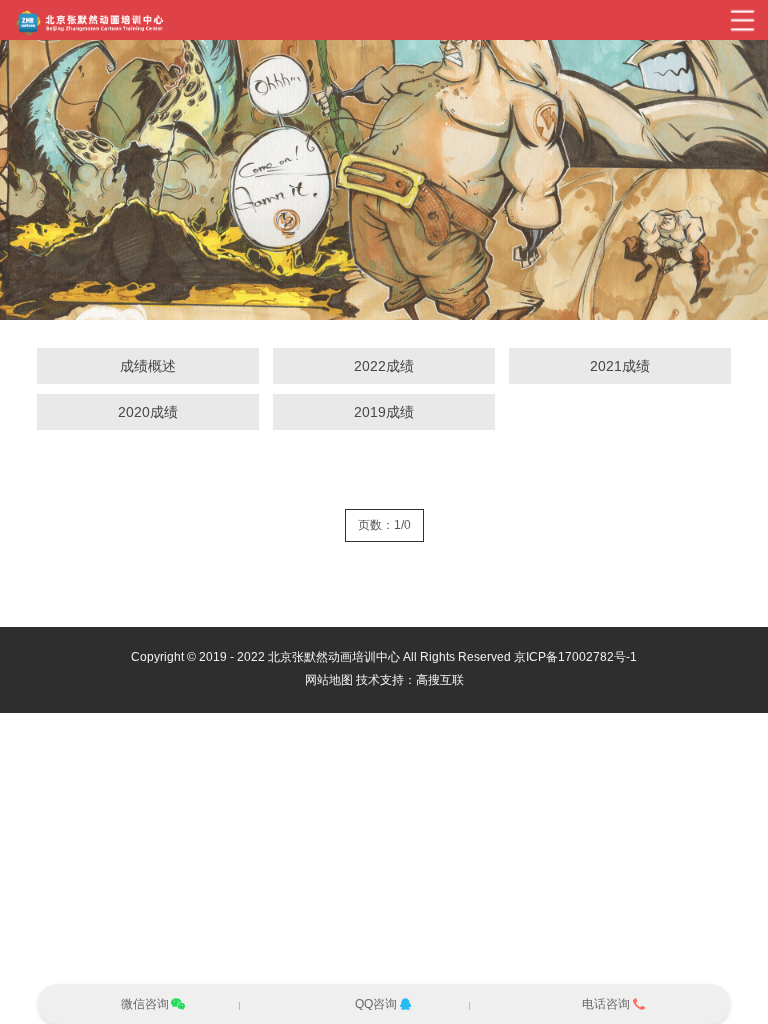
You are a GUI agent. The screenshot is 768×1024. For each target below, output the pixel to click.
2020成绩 (148, 412)
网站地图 (329, 680)
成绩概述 (148, 366)
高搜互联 (440, 680)
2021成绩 (620, 366)
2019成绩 (384, 412)
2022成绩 (384, 366)
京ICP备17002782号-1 (575, 657)
